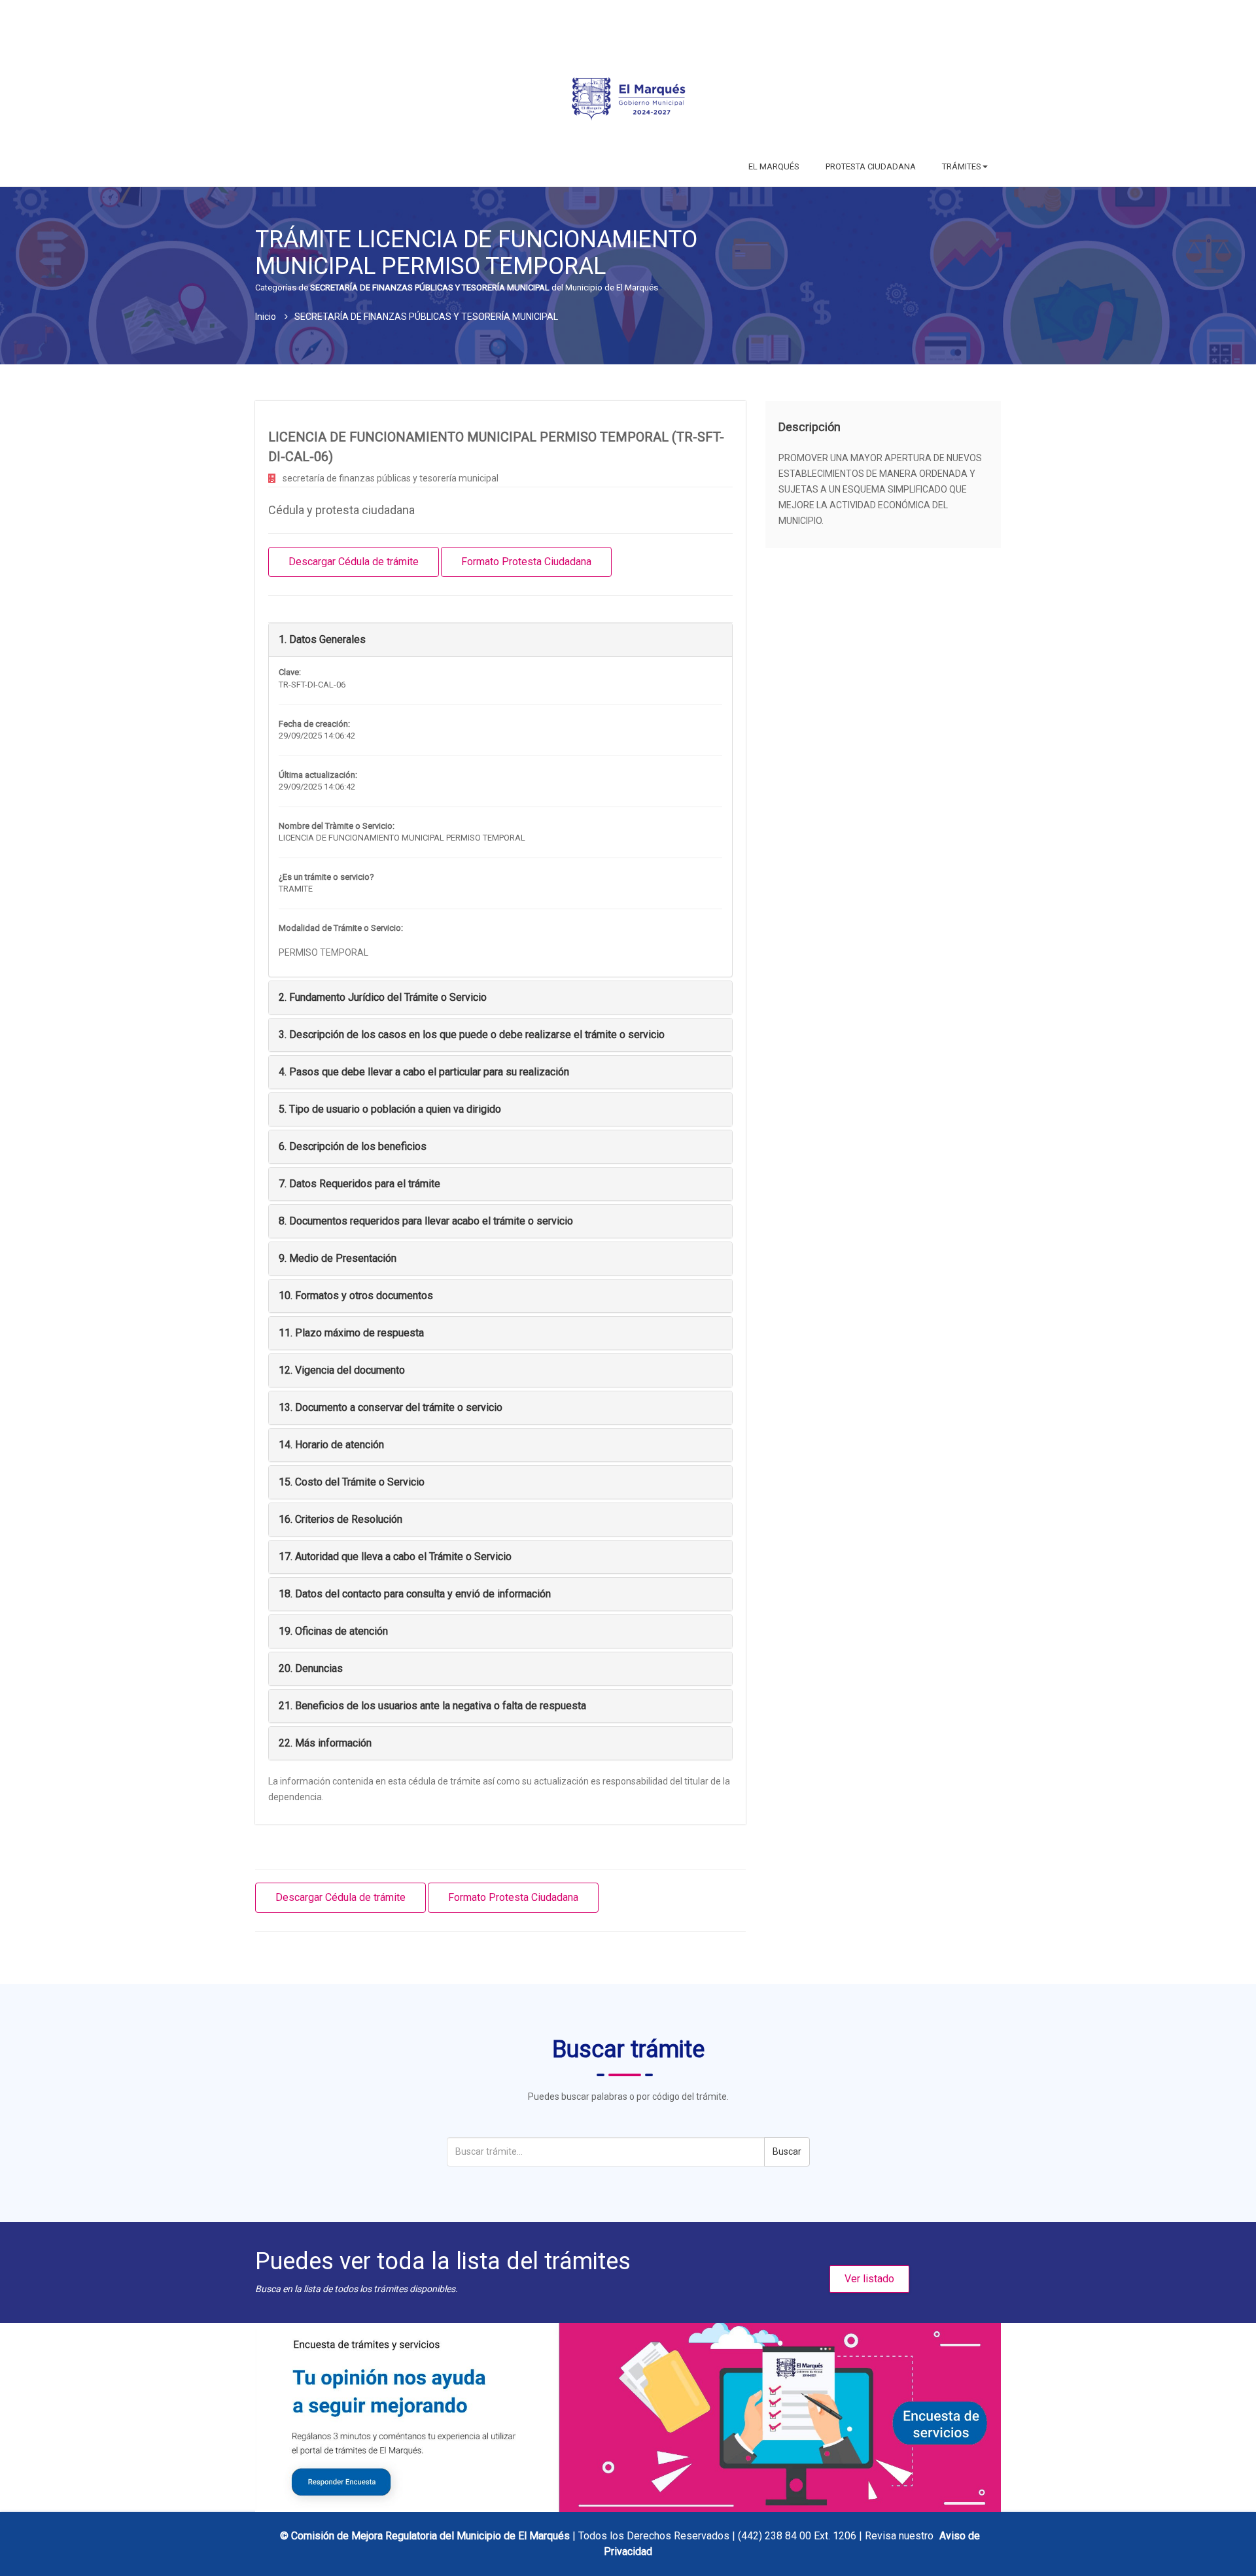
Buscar (787, 2151)
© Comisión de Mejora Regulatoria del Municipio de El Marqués (426, 2536)
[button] (322, 639)
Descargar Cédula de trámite (354, 562)
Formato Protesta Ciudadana (526, 562)
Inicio (266, 317)
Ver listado (869, 2279)
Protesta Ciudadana (871, 166)
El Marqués (774, 166)
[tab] (500, 640)
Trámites (962, 166)
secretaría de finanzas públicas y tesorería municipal (391, 478)
